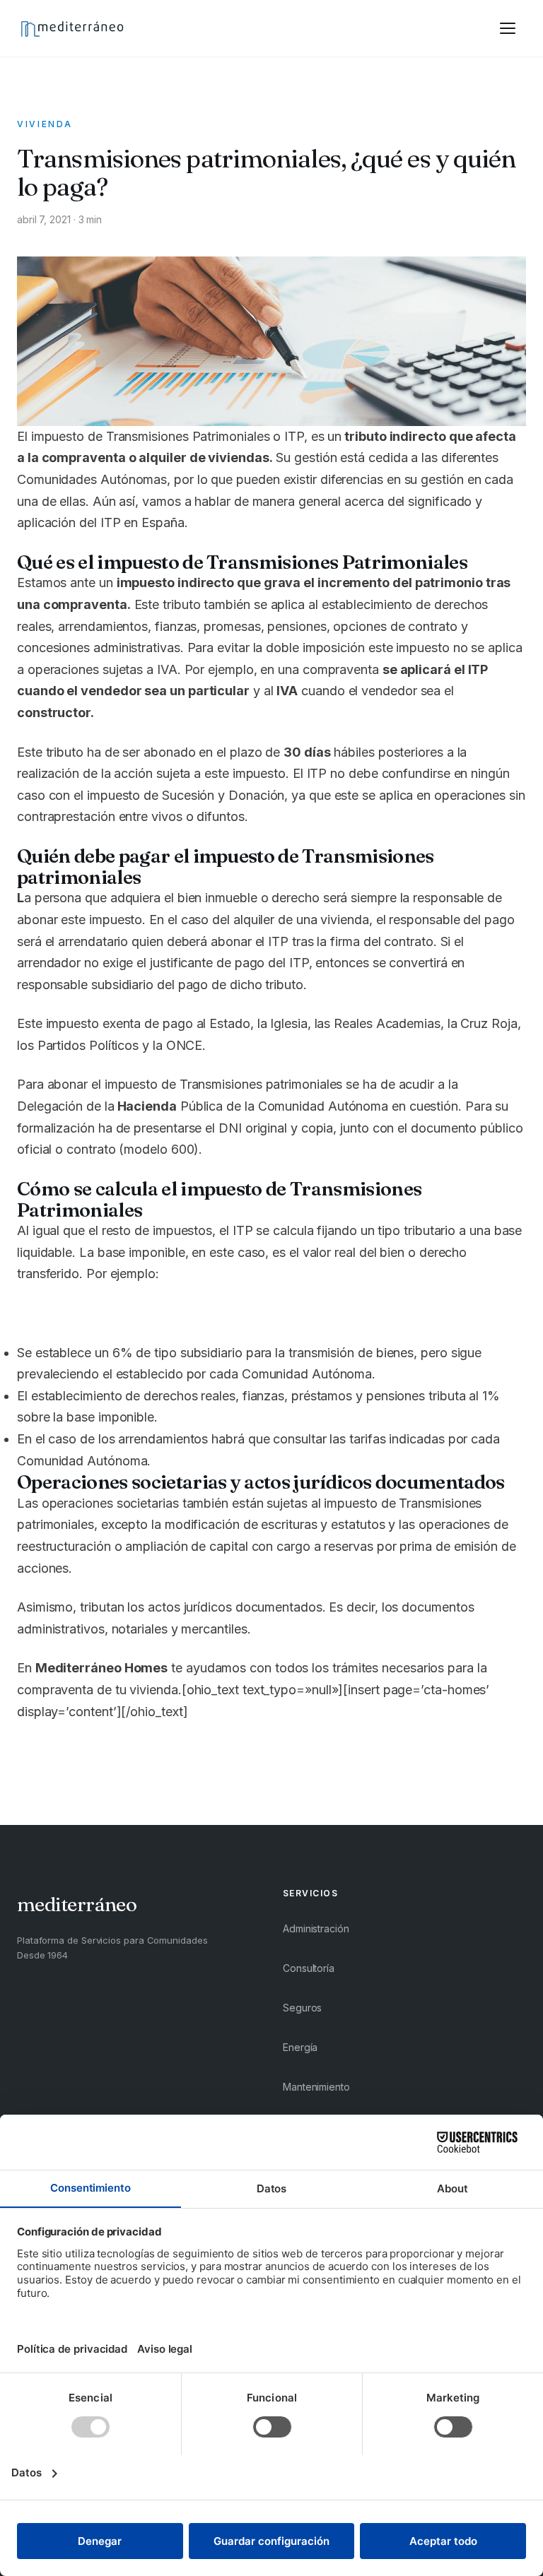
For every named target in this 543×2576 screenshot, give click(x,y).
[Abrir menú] (508, 28)
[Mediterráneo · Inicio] (72, 28)
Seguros (302, 2008)
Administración (316, 1928)
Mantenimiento (316, 2087)
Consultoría (309, 1968)
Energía (300, 2047)
